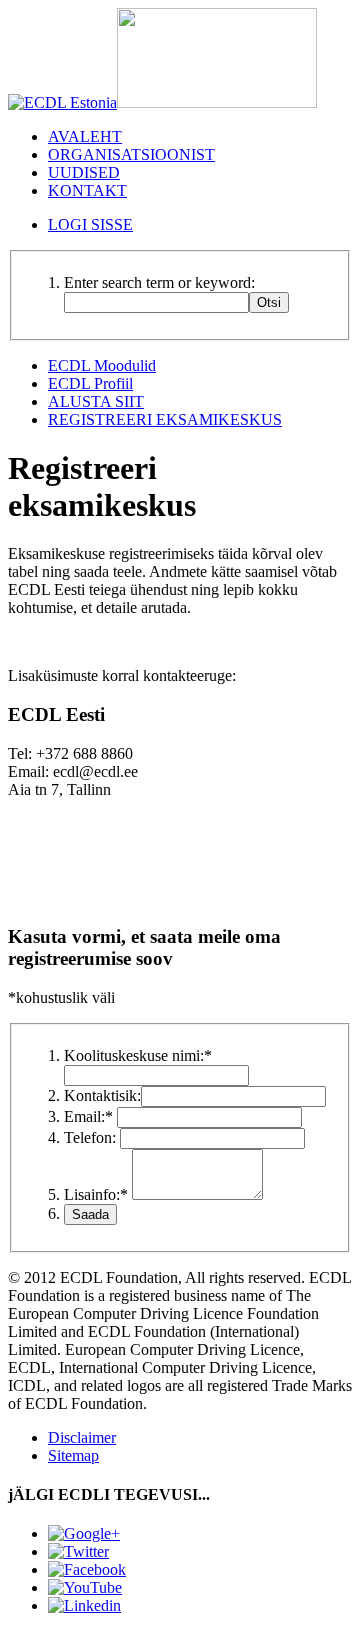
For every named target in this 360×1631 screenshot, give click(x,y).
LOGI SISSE (90, 224)
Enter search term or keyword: (159, 282)
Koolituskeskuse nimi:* (138, 1055)
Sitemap (73, 1455)
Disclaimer (82, 1437)
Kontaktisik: (102, 1095)
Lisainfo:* (96, 1194)
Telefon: (90, 1137)
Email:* (88, 1116)
